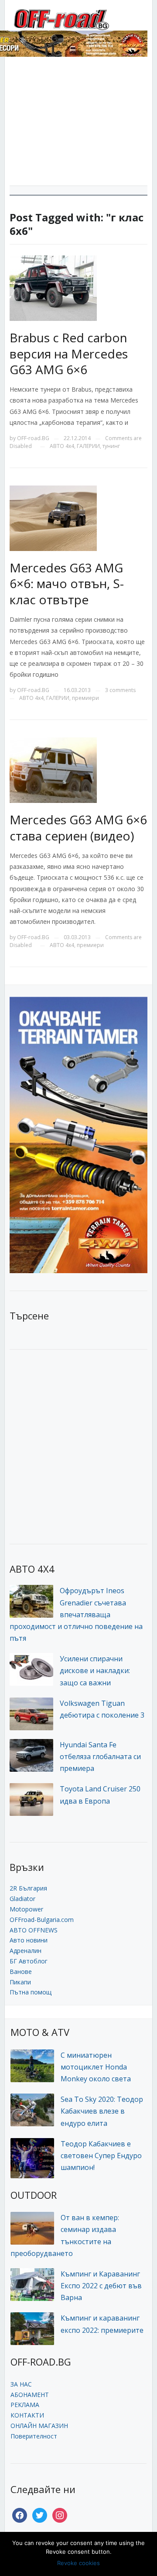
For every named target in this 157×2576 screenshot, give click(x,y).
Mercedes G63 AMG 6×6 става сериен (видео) (78, 827)
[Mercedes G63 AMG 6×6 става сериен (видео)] (53, 770)
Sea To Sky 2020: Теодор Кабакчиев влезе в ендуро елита (102, 2111)
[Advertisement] (78, 124)
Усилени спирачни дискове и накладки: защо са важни (95, 1670)
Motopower (26, 1909)
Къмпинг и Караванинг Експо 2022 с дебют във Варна (101, 2286)
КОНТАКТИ (27, 2415)
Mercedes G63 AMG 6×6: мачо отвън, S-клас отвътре (67, 584)
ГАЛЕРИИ (88, 446)
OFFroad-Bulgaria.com (42, 1920)
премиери (85, 698)
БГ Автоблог (29, 1961)
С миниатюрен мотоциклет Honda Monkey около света (96, 2067)
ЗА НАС (21, 2384)
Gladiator (22, 1899)
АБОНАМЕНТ (30, 2395)
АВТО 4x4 (62, 446)
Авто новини (29, 1940)
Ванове (21, 1972)
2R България (28, 1888)
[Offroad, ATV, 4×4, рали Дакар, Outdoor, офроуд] (79, 18)
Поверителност (34, 2436)
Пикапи (20, 1982)
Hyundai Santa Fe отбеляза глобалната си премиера (100, 1756)
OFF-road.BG (33, 438)
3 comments (120, 690)
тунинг (111, 446)
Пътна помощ (31, 1992)
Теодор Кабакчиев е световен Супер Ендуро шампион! (101, 2156)
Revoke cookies (78, 2563)
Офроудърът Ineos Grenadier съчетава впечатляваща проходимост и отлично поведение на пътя (76, 1614)
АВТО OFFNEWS (34, 1930)
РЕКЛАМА (25, 2405)
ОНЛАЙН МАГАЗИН (39, 2426)
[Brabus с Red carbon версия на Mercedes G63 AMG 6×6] (53, 288)
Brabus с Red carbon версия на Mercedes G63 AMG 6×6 (69, 353)
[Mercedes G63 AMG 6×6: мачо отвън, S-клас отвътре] (53, 518)
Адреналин (26, 1951)
